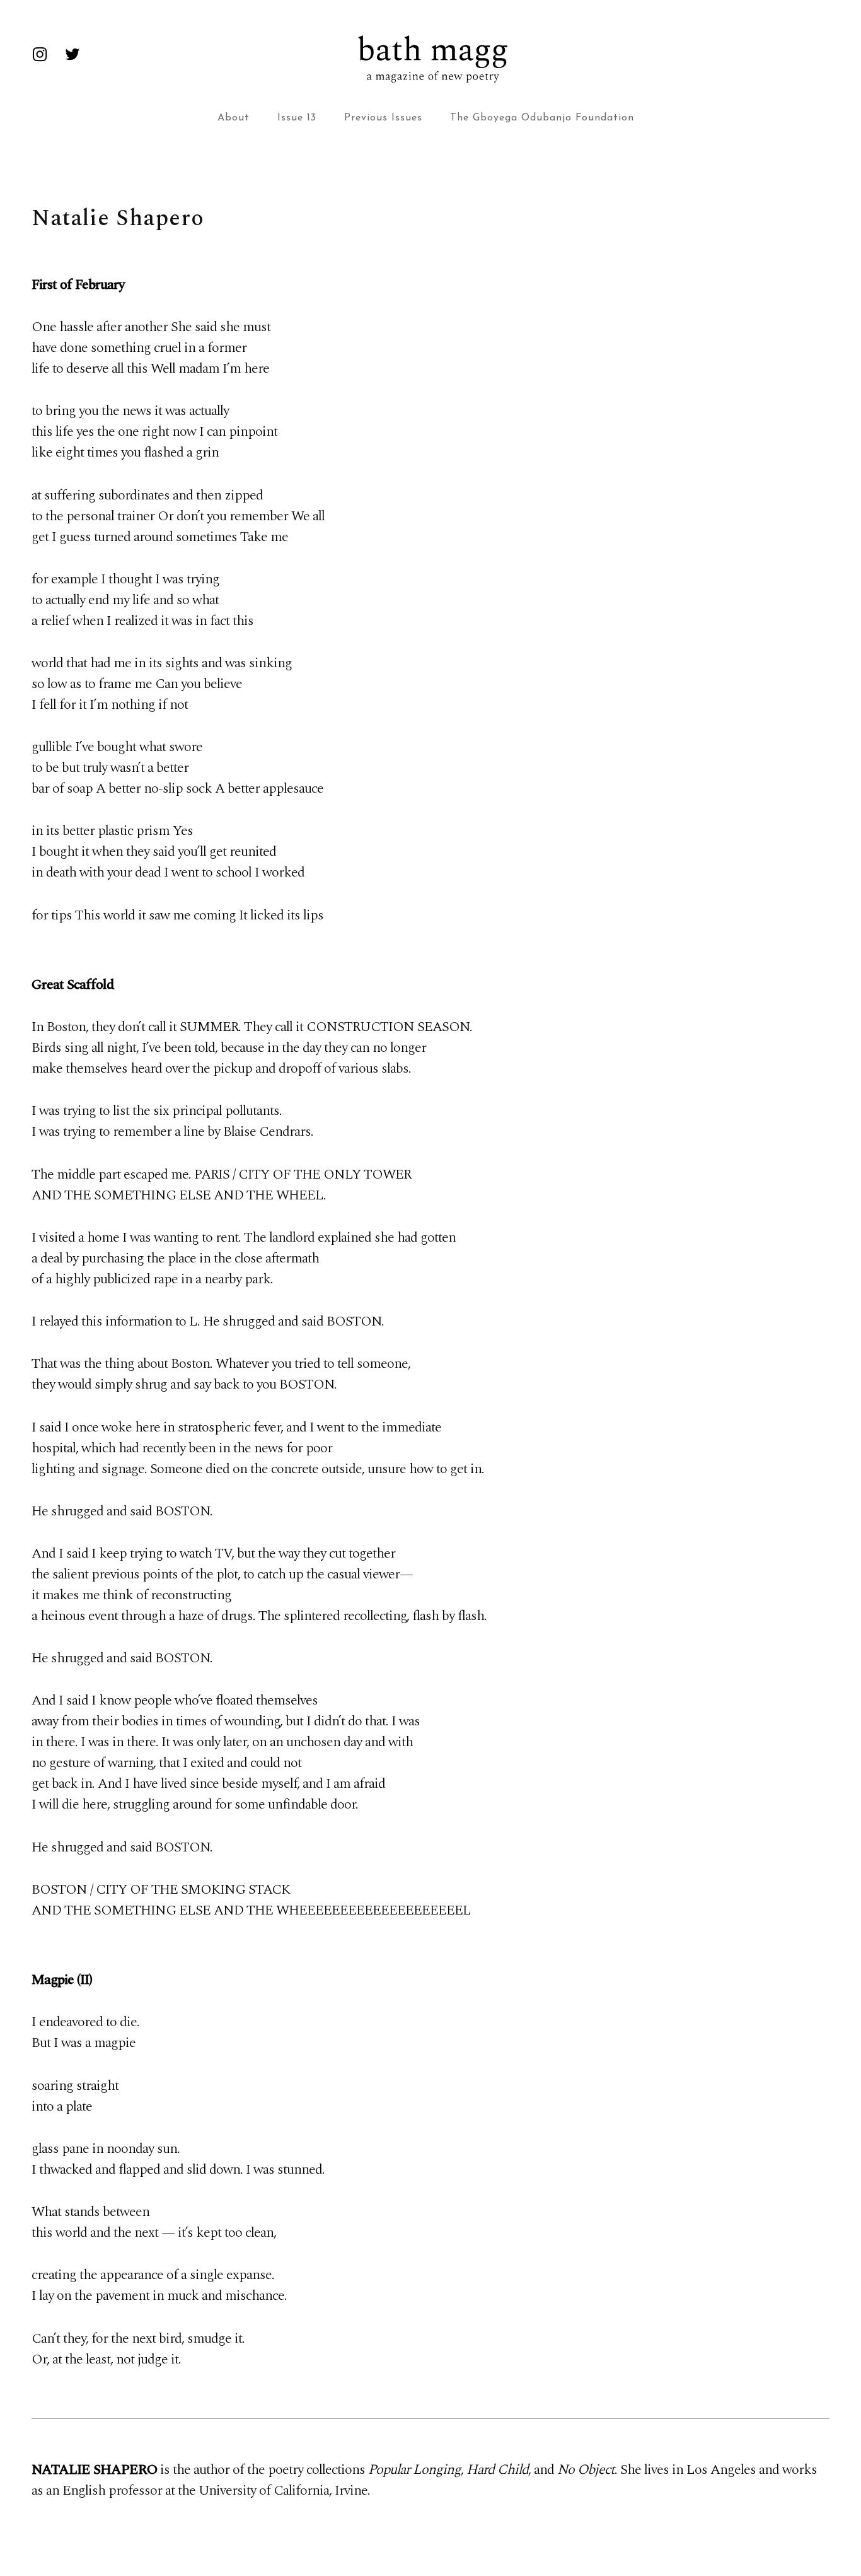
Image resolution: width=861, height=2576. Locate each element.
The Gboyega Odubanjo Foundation (542, 118)
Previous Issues (383, 118)
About (234, 118)
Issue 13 (297, 118)
